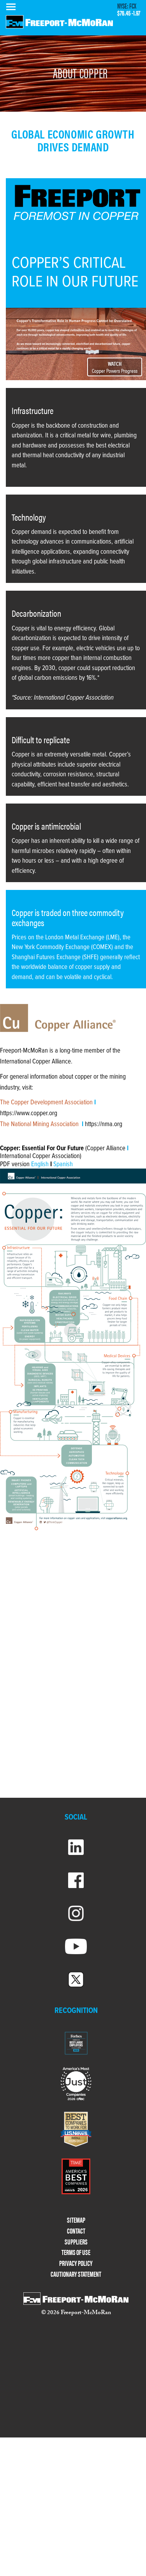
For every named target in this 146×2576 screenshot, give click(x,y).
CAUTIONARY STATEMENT (76, 2274)
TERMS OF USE (76, 2252)
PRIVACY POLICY (76, 2263)
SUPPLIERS (76, 2242)
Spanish (63, 1165)
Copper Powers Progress (115, 367)
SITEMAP (76, 2220)
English (41, 1165)
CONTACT (76, 2231)
